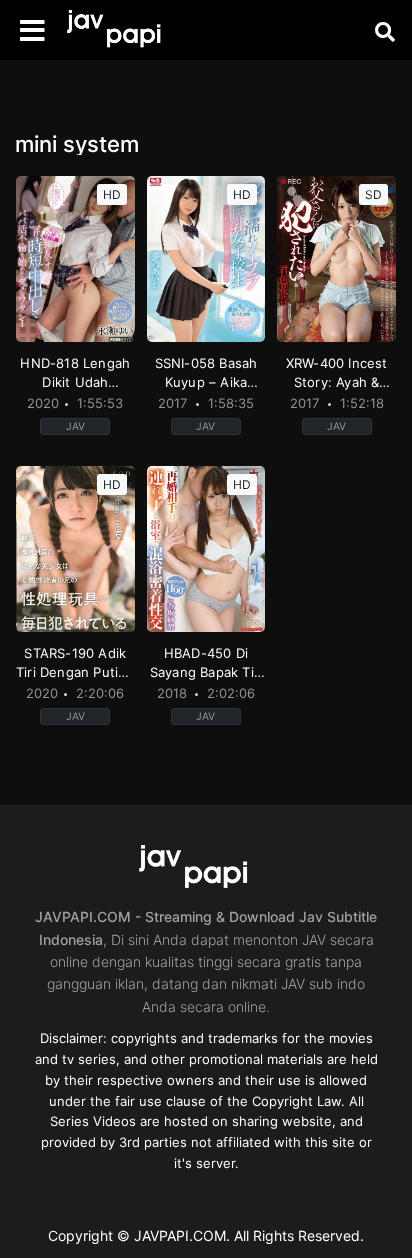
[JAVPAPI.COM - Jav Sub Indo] (125, 30)
